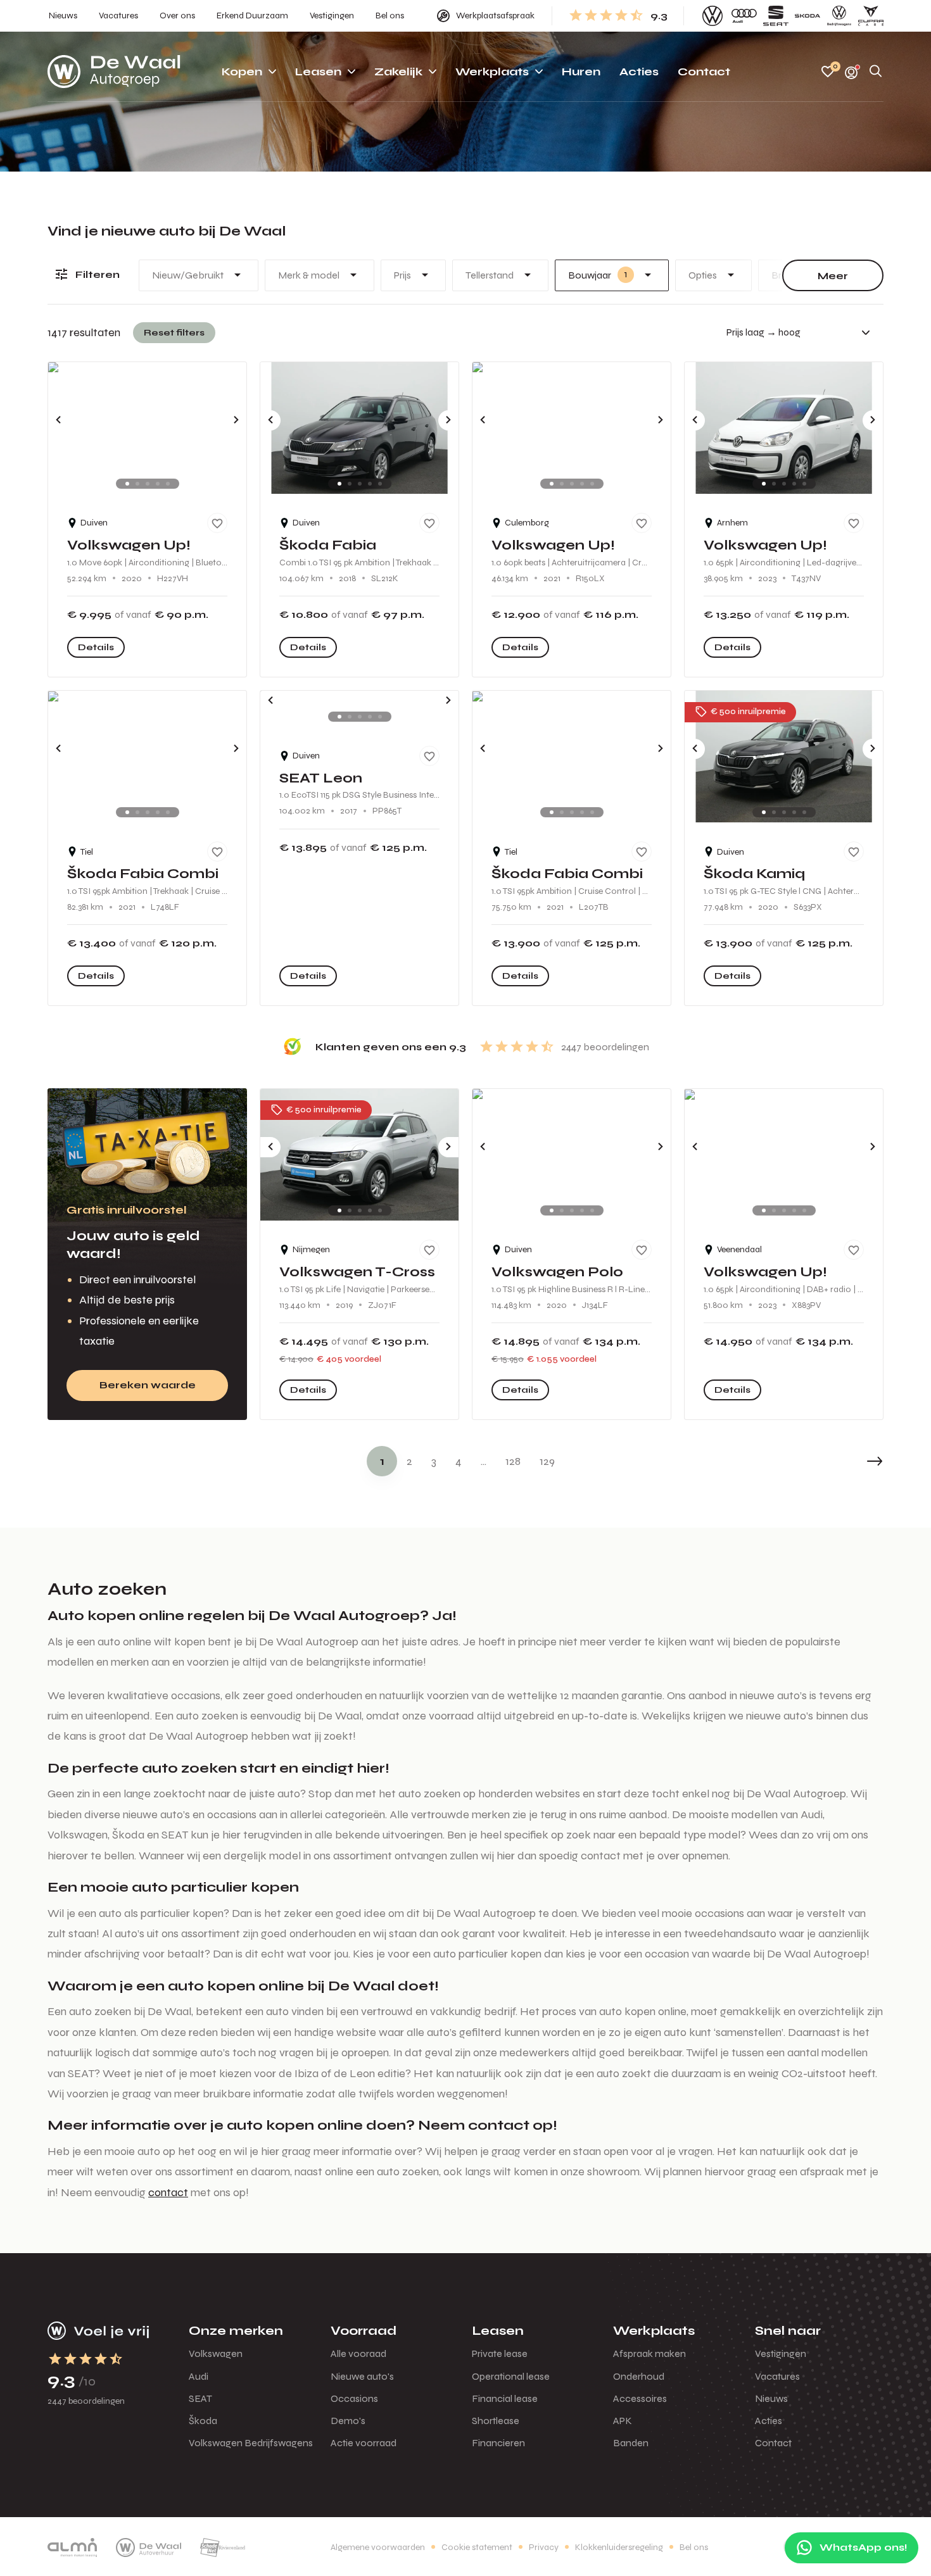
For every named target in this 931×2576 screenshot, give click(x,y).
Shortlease (496, 2421)
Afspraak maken (649, 2353)
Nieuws (771, 2398)
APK (623, 2421)
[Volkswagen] (712, 16)
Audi (199, 2376)
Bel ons (694, 2547)
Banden (631, 2443)
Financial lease (505, 2398)
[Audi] (744, 16)
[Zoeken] (876, 72)
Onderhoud (639, 2376)
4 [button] (459, 1461)
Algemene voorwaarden (378, 2547)
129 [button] (547, 1461)
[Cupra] (871, 16)
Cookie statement (477, 2547)
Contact (773, 2443)
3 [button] (434, 1461)
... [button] (484, 1461)
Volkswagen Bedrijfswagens (251, 2443)
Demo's (348, 2421)
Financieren (498, 2443)
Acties (769, 2421)
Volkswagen (216, 2353)
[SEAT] (776, 16)
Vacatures (777, 2376)
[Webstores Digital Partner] (114, 72)
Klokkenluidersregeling (619, 2547)
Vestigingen (781, 2353)
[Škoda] (807, 16)
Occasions (354, 2398)
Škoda (203, 2421)
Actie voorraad (364, 2443)
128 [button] (513, 1461)
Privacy (544, 2547)
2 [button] (409, 1461)
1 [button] (382, 1461)
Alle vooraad (358, 2353)
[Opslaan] (217, 523)
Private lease (500, 2353)
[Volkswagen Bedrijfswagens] (839, 16)
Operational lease (511, 2376)
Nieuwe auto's (362, 2376)
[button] (845, 1461)
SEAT (200, 2398)
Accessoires (640, 2398)
